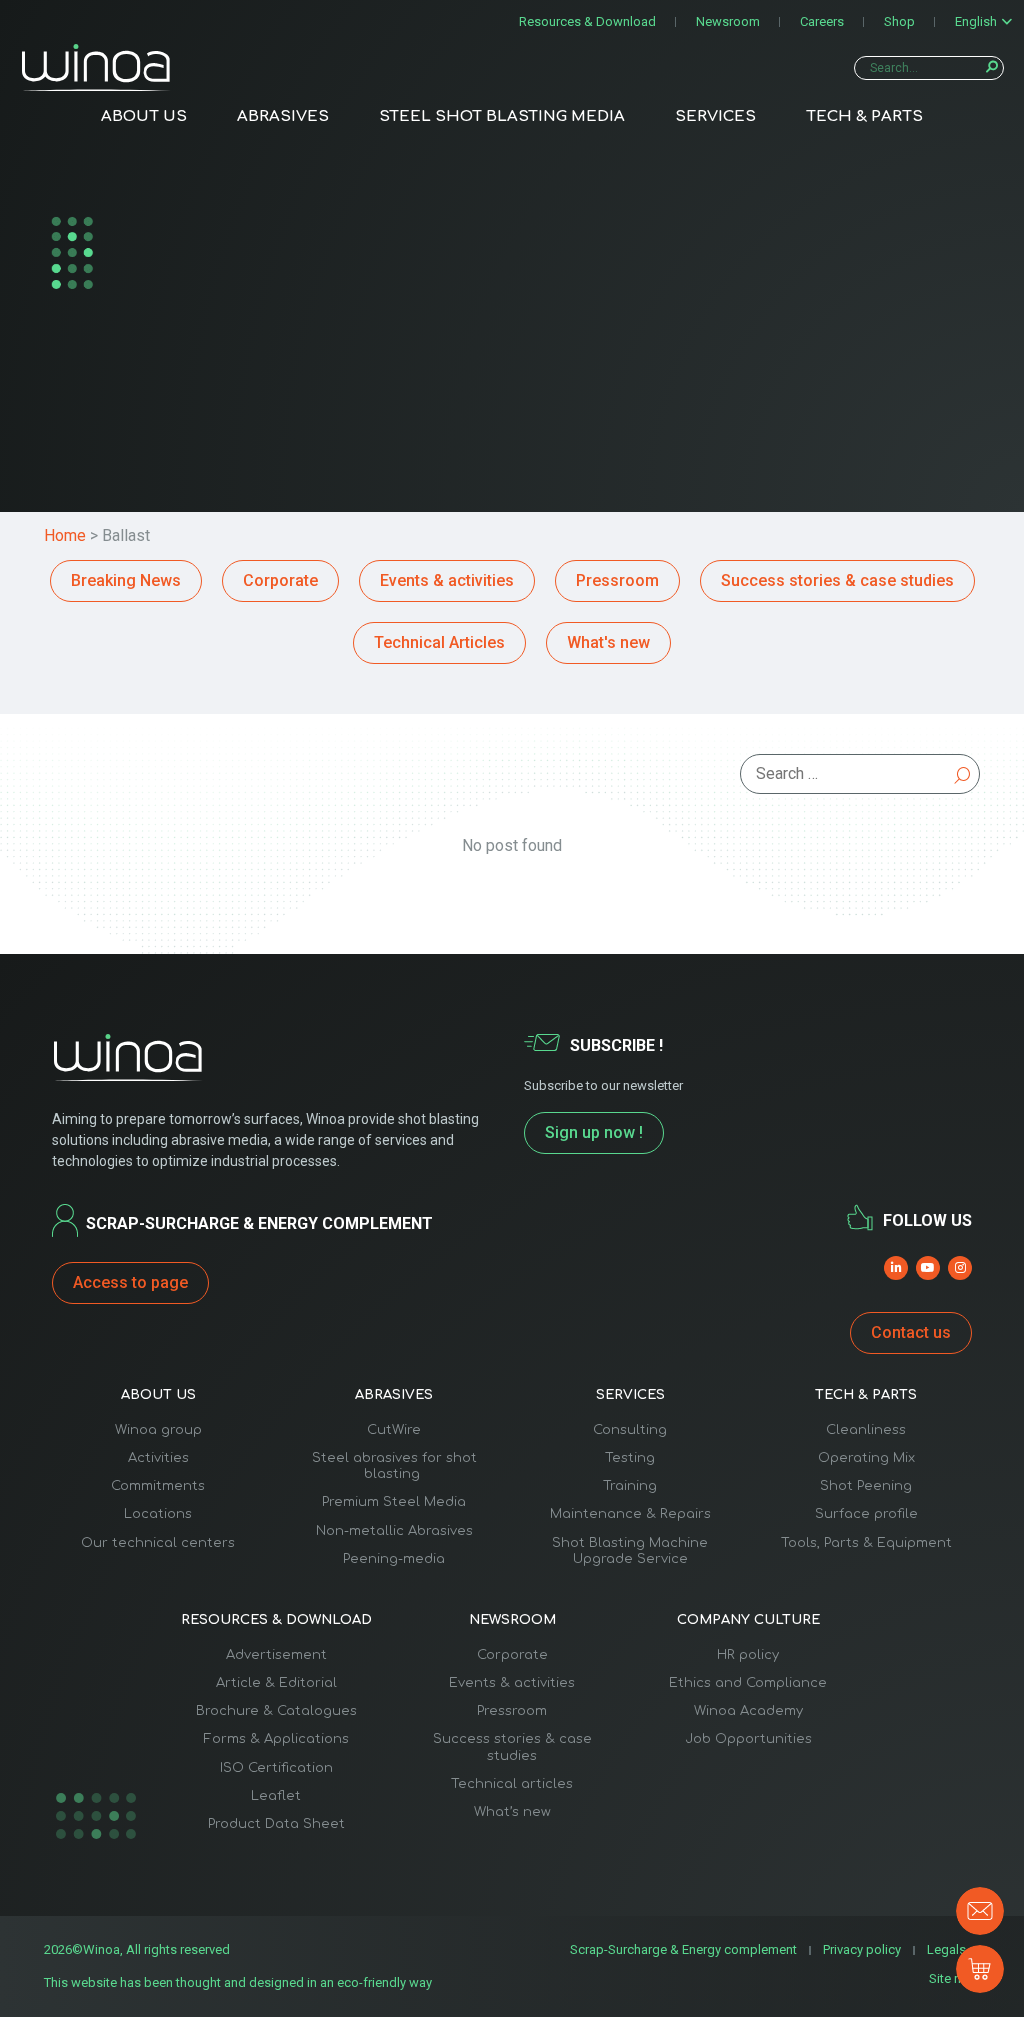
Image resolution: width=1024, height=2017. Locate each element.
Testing (630, 1458)
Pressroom (617, 580)
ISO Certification (276, 1768)
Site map (954, 1978)
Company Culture (748, 1620)
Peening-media (394, 1559)
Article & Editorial (276, 1683)
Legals (946, 1949)
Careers (822, 21)
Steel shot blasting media (502, 116)
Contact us (911, 1332)
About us (144, 116)
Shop (899, 21)
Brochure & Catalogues (276, 1711)
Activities (158, 1458)
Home (65, 535)
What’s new (512, 1812)
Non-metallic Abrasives (394, 1531)
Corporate (280, 580)
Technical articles (512, 1784)
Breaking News (126, 580)
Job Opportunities (748, 1739)
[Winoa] (96, 67)
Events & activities (447, 580)
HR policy (748, 1655)
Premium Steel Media (394, 1502)
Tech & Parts (864, 116)
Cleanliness (866, 1430)
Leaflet (276, 1796)
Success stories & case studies (837, 580)
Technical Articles (439, 642)
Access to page (130, 1282)
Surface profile (866, 1514)
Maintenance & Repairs (630, 1514)
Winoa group (158, 1430)
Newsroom (728, 21)
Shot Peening (866, 1486)
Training (630, 1486)
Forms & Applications (276, 1739)
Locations (158, 1514)
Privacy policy (862, 1949)
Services (715, 116)
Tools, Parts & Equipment (866, 1543)
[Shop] (980, 1969)
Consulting (630, 1430)
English (976, 21)
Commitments (158, 1486)
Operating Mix (866, 1458)
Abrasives (283, 116)
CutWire (394, 1430)
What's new (608, 642)
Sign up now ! (594, 1132)
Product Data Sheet (276, 1824)
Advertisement (276, 1655)
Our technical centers (158, 1543)
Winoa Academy (748, 1711)
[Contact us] (980, 1911)
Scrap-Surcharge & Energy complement (683, 1949)
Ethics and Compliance (748, 1683)
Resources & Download (587, 21)
